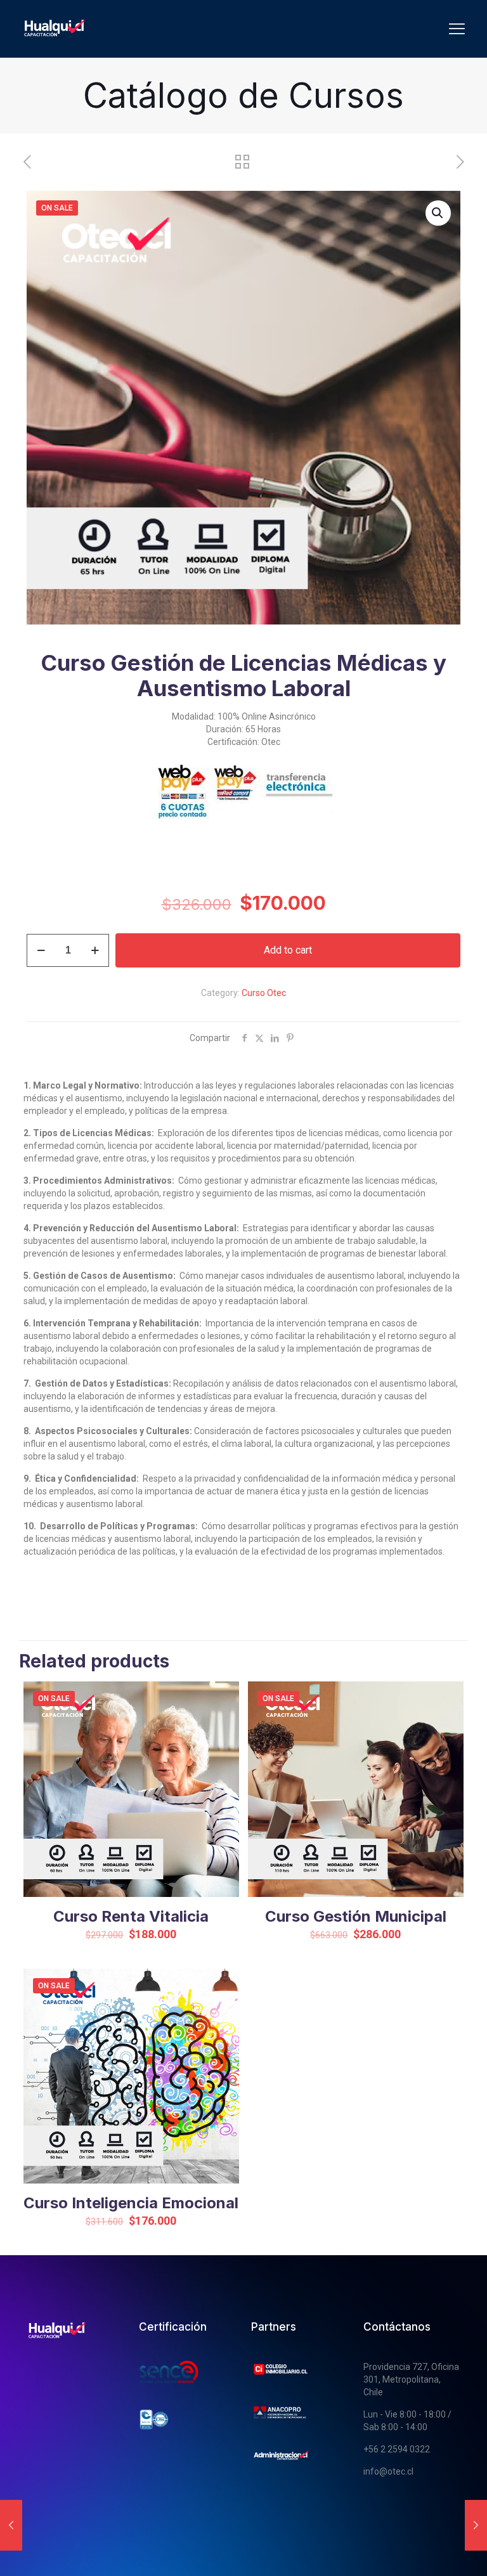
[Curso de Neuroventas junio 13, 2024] (11, 2525)
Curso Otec (264, 993)
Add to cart (288, 950)
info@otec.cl (388, 2471)
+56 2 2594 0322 (397, 2449)
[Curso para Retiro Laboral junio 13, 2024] (476, 2525)
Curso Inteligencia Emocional (131, 2203)
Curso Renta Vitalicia (131, 1916)
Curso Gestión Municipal (356, 1916)
